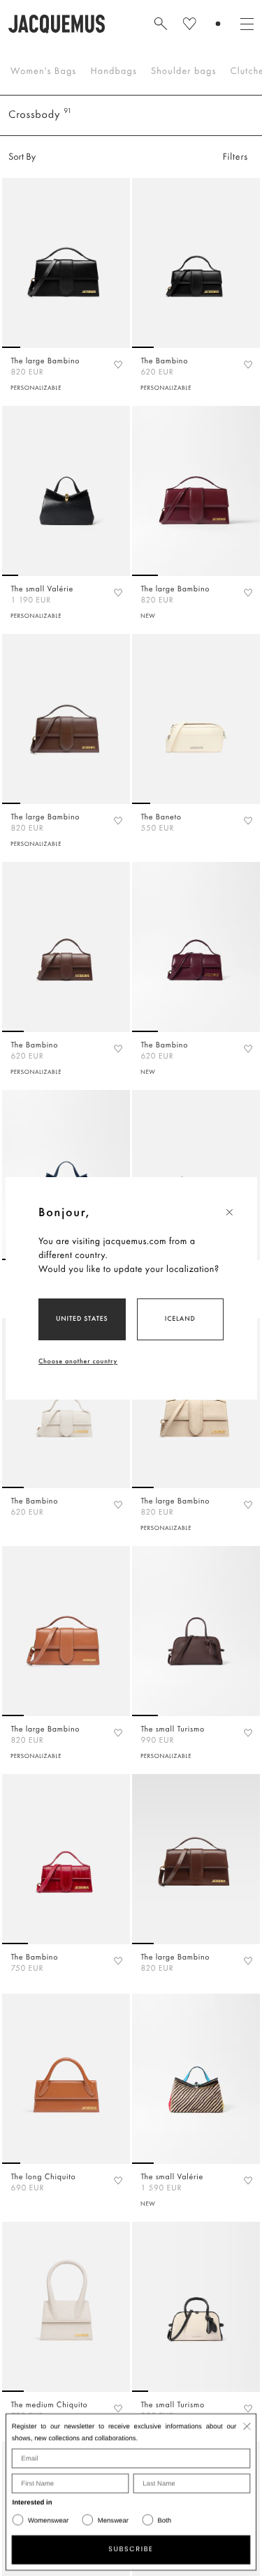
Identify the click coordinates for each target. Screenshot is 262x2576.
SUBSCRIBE (131, 2550)
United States (82, 1318)
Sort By (22, 157)
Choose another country (78, 1361)
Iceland (180, 1318)
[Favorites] (118, 364)
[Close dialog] (247, 2426)
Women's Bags (43, 71)
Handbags (114, 71)
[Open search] (161, 24)
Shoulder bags (183, 71)
